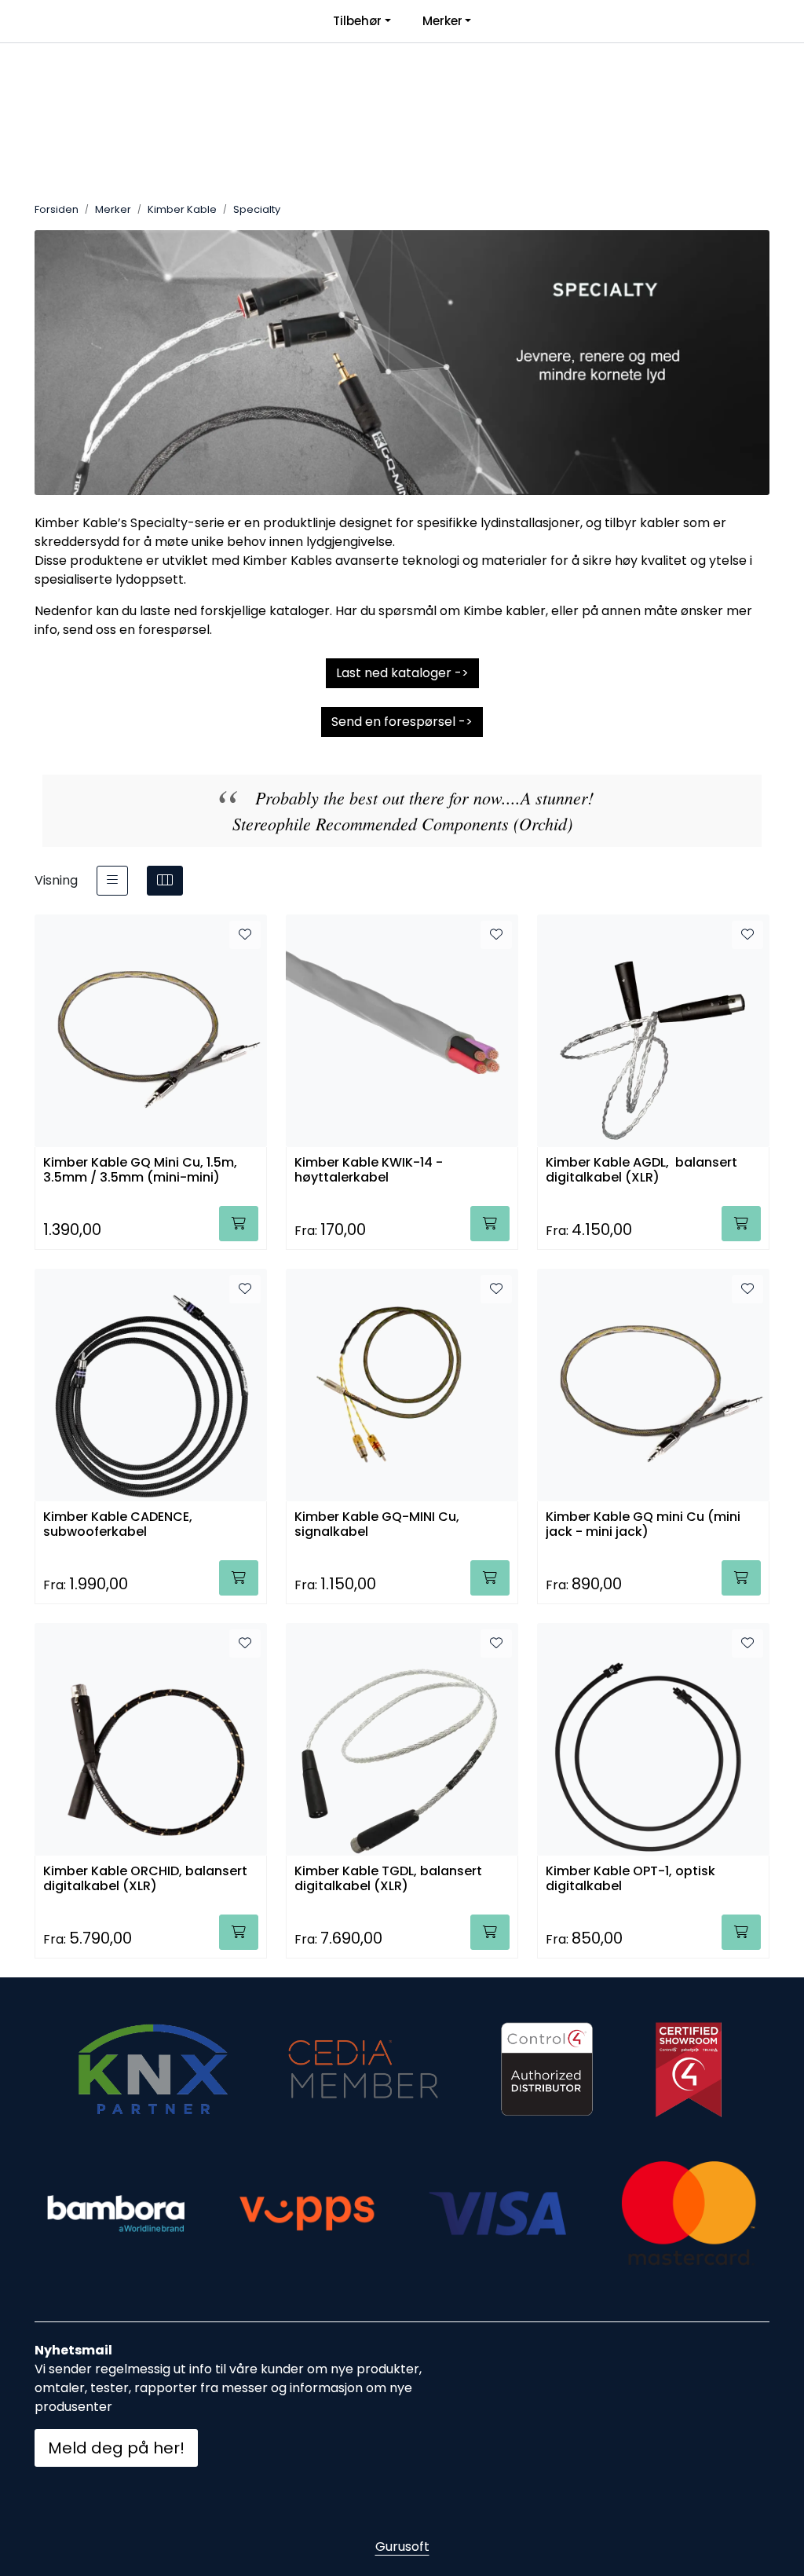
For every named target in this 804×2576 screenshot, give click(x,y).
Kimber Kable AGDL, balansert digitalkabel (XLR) (641, 1171)
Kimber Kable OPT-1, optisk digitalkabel (630, 1879)
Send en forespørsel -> (402, 722)
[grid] (165, 881)
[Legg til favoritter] (245, 935)
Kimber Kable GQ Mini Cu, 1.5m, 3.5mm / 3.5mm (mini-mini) (140, 1171)
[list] (112, 881)
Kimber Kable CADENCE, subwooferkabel (118, 1525)
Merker (442, 21)
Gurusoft (402, 2547)
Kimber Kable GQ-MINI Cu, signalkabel (377, 1525)
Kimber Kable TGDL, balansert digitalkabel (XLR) (388, 1879)
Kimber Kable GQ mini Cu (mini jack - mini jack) (643, 1525)
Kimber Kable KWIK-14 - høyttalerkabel (369, 1171)
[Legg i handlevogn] (239, 1224)
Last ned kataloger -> (402, 673)
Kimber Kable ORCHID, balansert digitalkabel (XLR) (145, 1879)
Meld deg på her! (116, 2448)
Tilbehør (357, 21)
